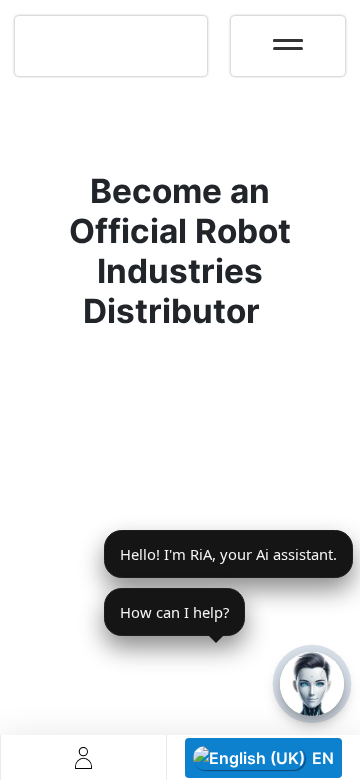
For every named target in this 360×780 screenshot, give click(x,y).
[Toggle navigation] (288, 38)
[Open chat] (312, 684)
